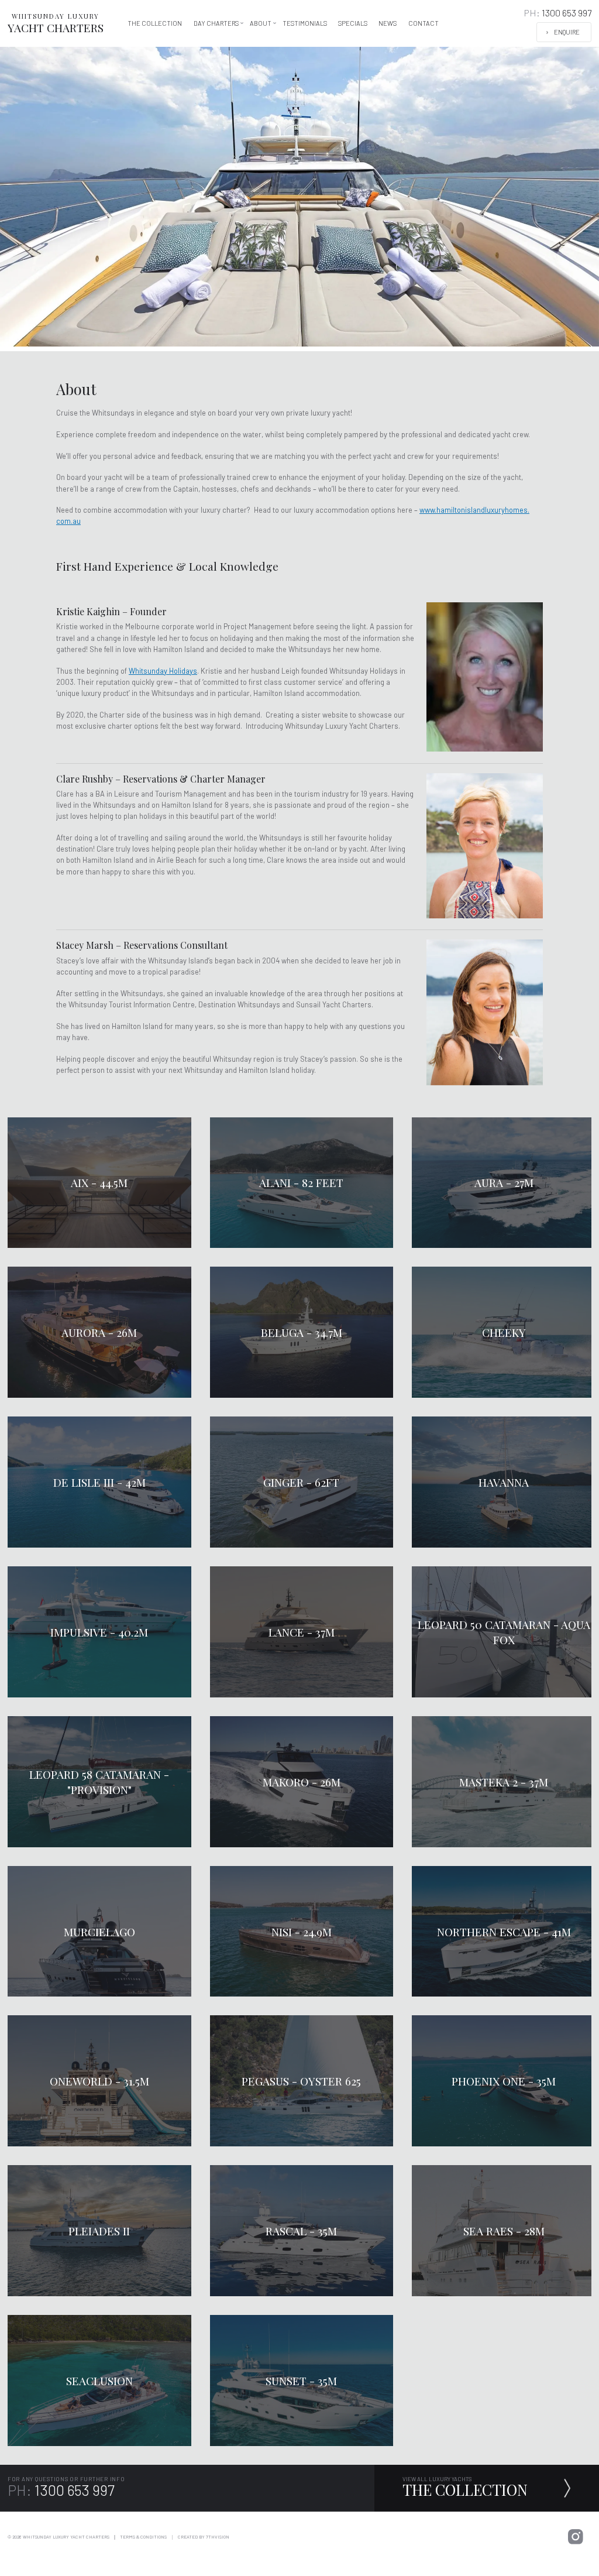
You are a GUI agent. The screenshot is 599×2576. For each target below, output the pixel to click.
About (261, 23)
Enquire (567, 32)
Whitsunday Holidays (163, 671)
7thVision (218, 2537)
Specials (353, 23)
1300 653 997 (558, 13)
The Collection (155, 23)
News (388, 23)
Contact (424, 23)
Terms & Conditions (143, 2537)
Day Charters (216, 23)
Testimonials (305, 23)
